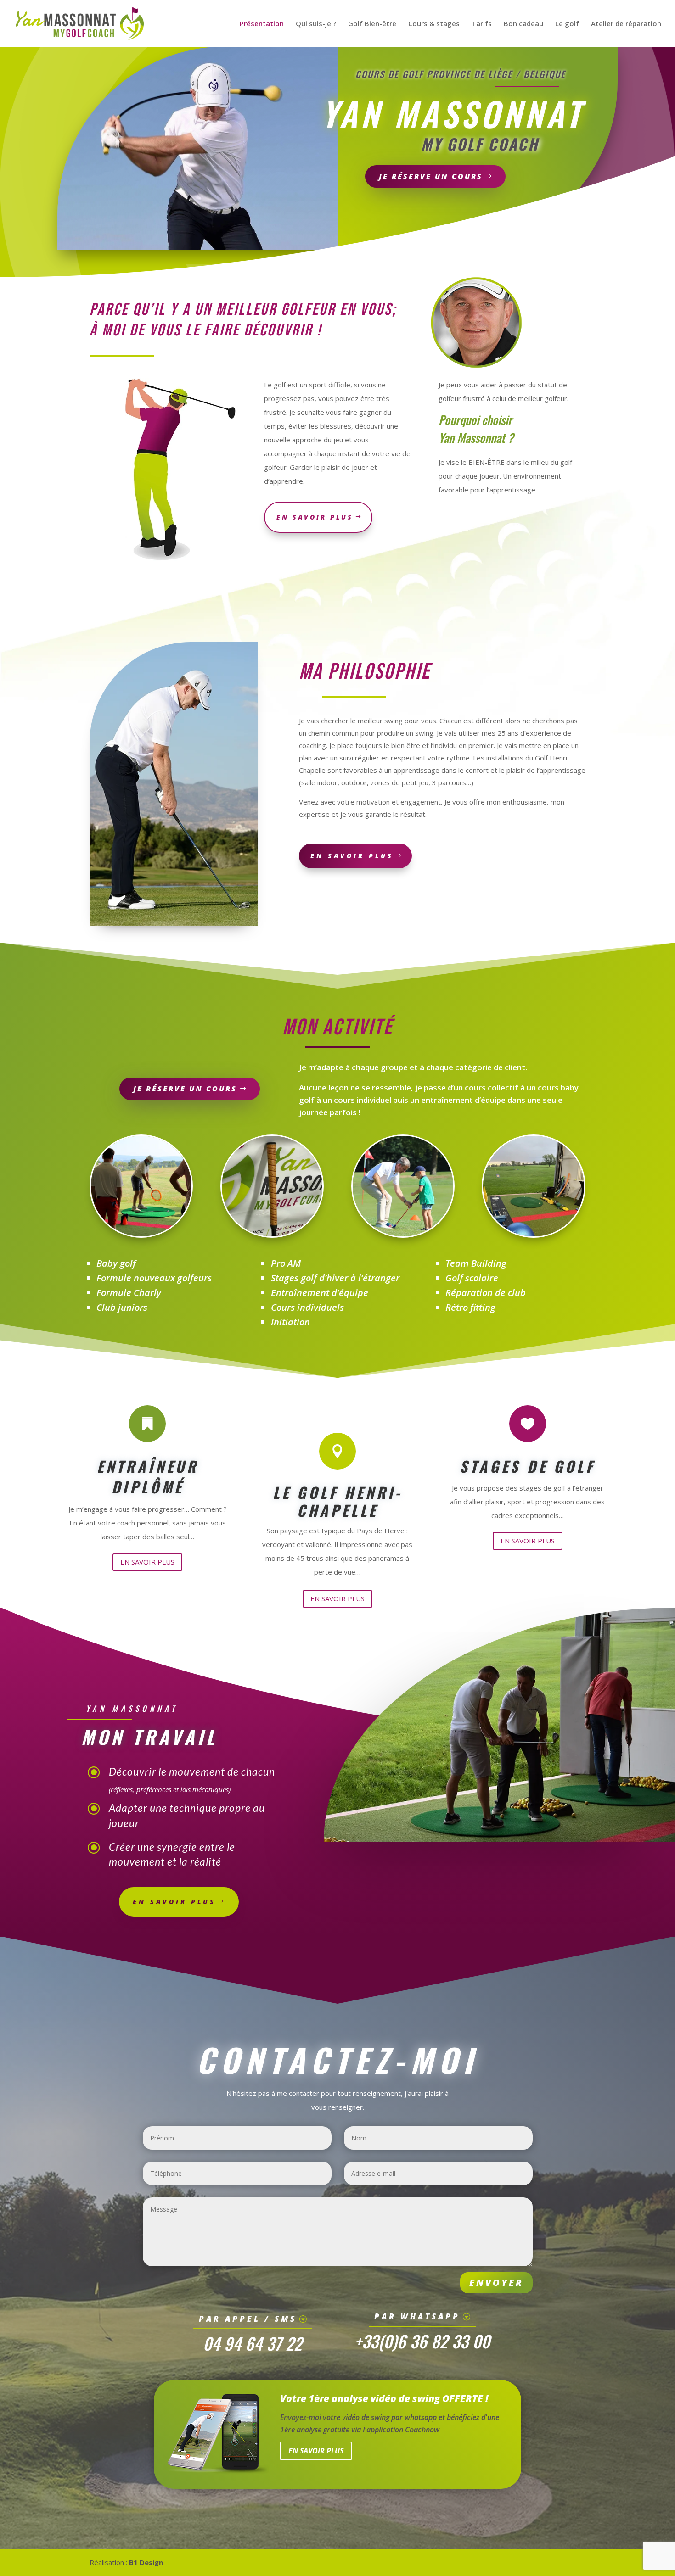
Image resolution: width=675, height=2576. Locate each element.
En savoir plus (352, 856)
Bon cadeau (523, 24)
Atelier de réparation (626, 24)
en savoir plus (315, 517)
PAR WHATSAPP (417, 2316)
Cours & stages (434, 24)
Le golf (567, 24)
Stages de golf (527, 1466)
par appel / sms (248, 2319)
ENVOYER (496, 2283)
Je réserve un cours (431, 176)
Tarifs (482, 24)
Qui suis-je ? (316, 24)
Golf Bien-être (372, 24)
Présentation (262, 24)
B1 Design (146, 2562)
